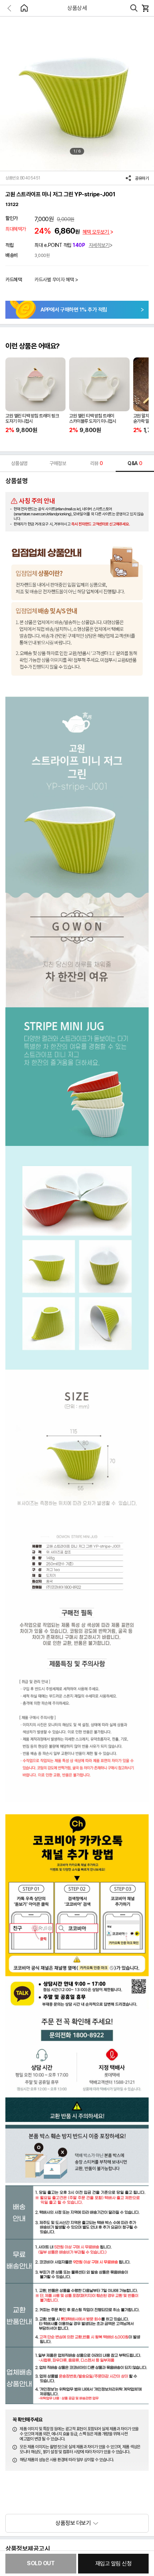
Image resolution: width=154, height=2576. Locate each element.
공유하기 (142, 178)
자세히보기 (99, 245)
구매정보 (58, 463)
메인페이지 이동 (24, 8)
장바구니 (145, 8)
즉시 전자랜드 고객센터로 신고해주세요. (101, 524)
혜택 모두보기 (96, 232)
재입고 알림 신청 (114, 2564)
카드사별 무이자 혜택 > (56, 280)
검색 (134, 8)
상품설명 (19, 463)
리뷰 (97, 463)
